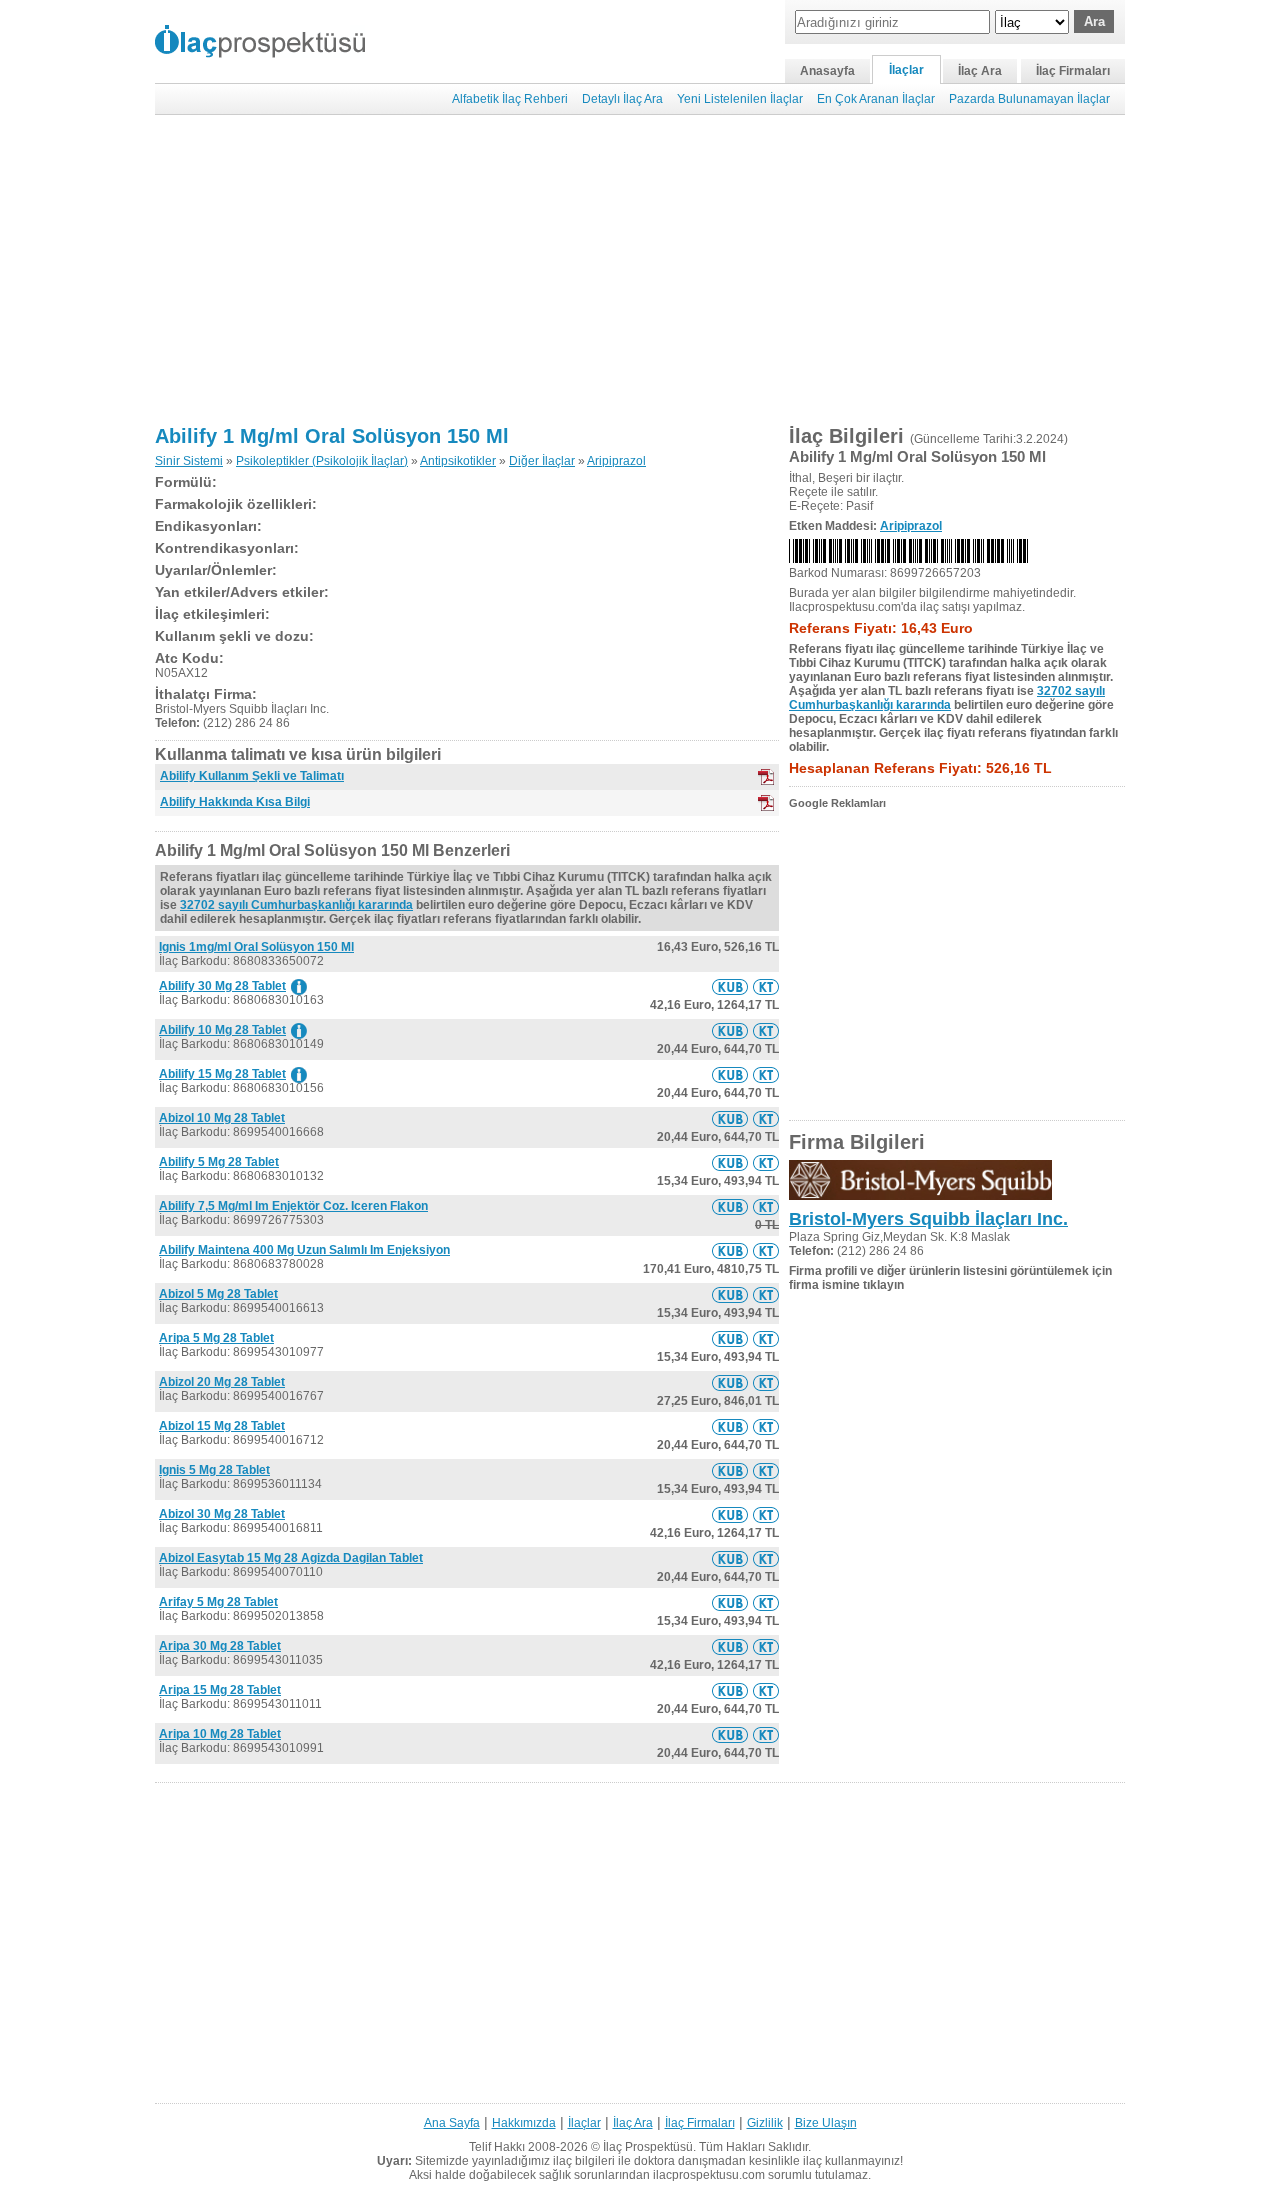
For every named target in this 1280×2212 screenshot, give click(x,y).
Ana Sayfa (452, 2123)
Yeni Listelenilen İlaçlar (740, 99)
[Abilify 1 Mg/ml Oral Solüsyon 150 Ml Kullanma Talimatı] (766, 987)
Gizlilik (765, 2123)
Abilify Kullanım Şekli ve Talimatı (252, 776)
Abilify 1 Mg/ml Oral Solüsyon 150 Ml (332, 436)
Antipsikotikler (458, 461)
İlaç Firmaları (1073, 71)
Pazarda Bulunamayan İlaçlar (1029, 99)
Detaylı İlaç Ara (622, 99)
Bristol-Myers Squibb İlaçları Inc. (928, 1219)
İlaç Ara (980, 71)
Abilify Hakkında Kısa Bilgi (235, 802)
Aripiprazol (616, 461)
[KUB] (766, 803)
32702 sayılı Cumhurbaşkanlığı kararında (296, 905)
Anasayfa (827, 71)
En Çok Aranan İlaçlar (876, 99)
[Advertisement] (640, 270)
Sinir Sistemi (189, 461)
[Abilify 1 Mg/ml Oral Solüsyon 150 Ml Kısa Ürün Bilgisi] (730, 987)
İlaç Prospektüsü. (649, 2147)
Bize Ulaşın (826, 2123)
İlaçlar (906, 70)
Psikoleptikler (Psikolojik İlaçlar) (322, 461)
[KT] (766, 777)
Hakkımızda (524, 2123)
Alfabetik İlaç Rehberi (510, 99)
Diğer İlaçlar (542, 461)
